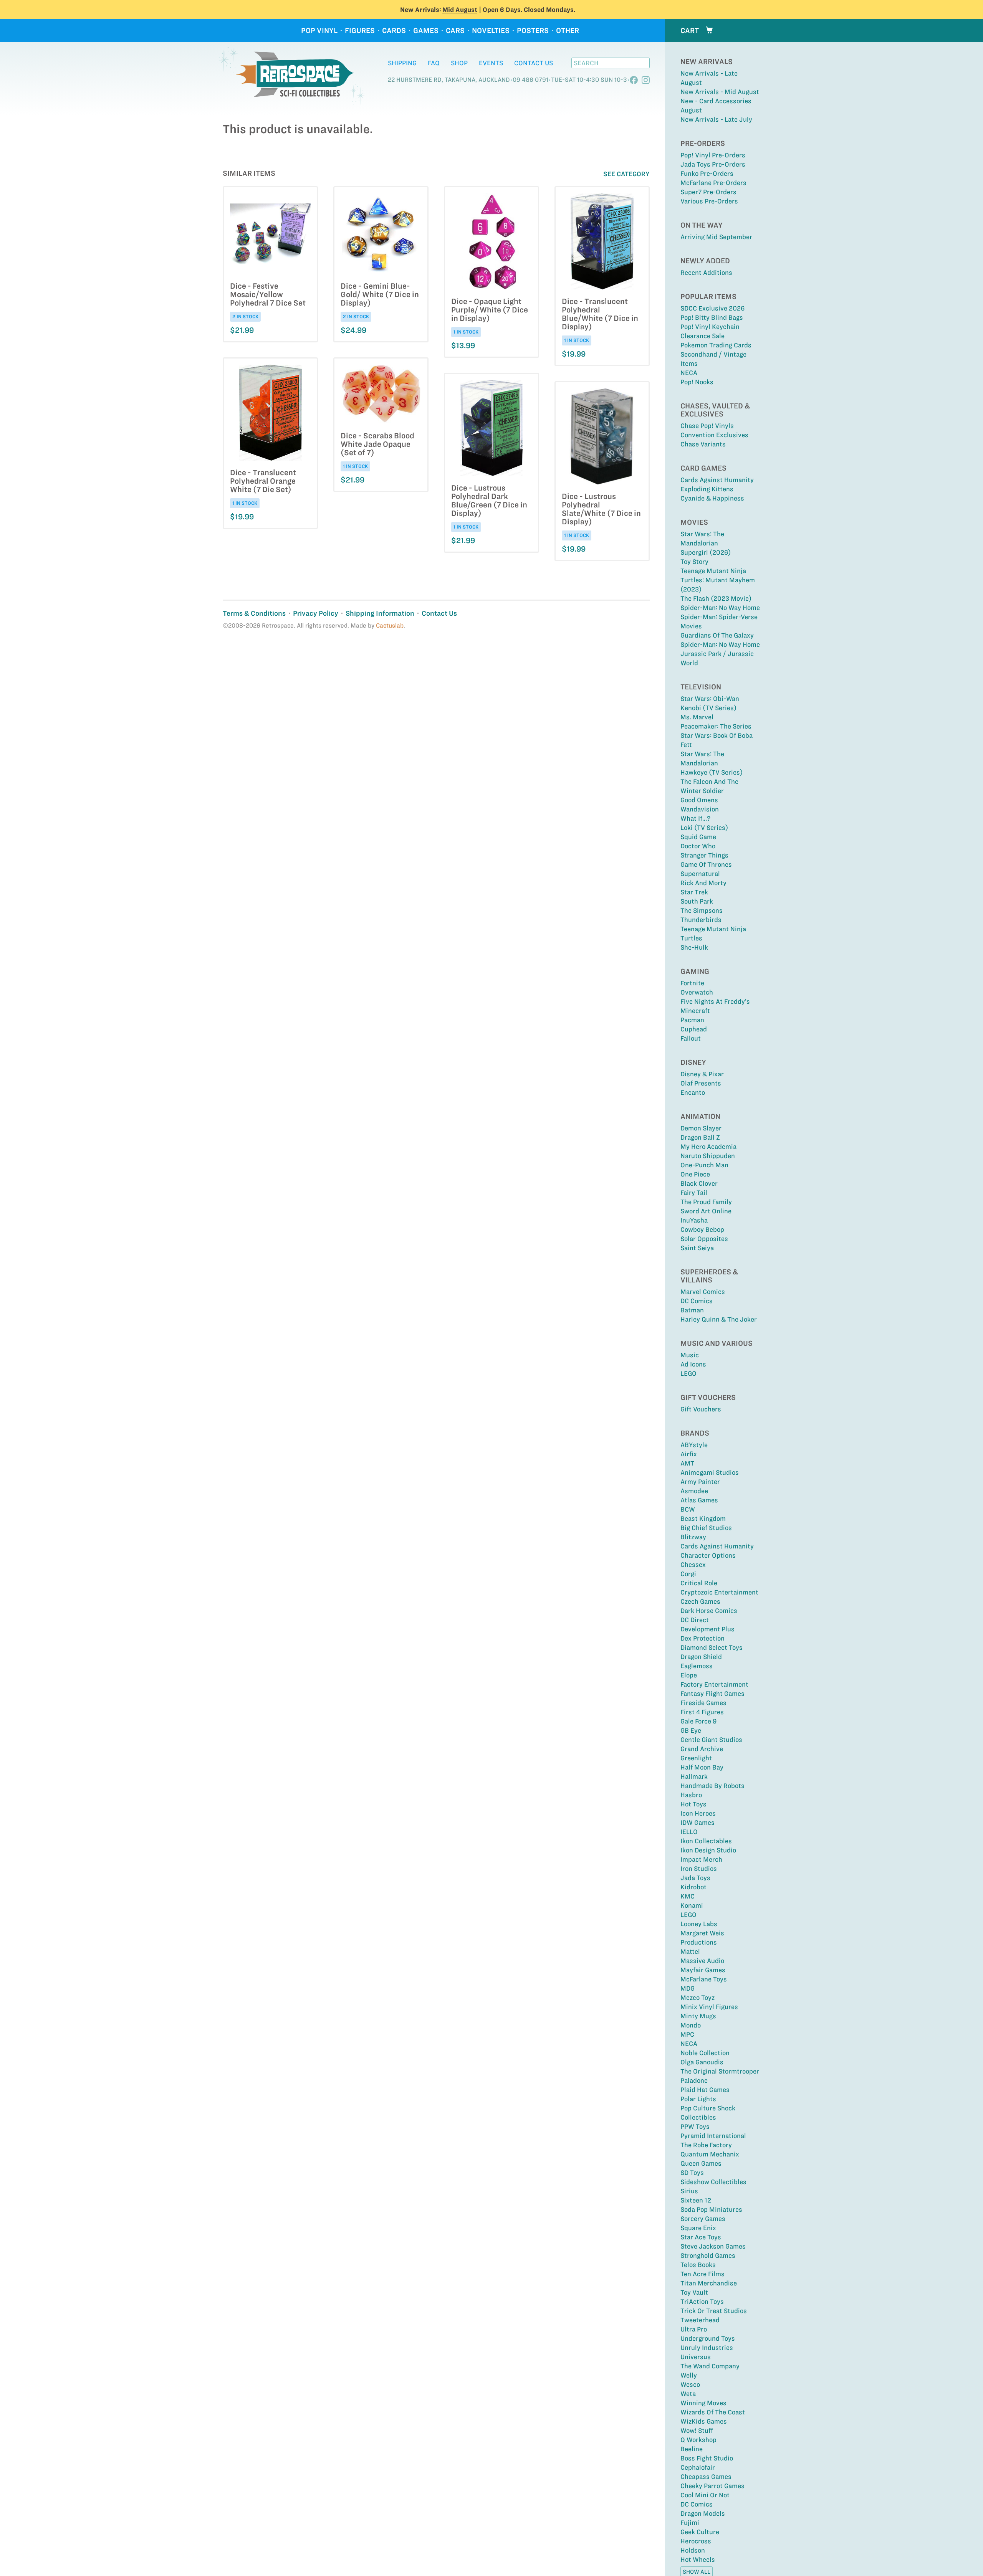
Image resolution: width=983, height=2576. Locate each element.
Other (568, 31)
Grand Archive (702, 1749)
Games (426, 31)
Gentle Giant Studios (711, 1740)
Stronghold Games (708, 2255)
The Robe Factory (706, 2145)
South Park (697, 901)
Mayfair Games (703, 1970)
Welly (689, 2375)
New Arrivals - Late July (716, 119)
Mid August (460, 10)
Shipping (402, 63)
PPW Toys (695, 2127)
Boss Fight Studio (707, 2458)
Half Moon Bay (702, 1767)
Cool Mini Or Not (705, 2495)
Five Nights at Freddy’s (715, 1001)
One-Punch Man (704, 1165)
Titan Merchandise (709, 2283)
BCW (688, 1509)
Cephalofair (698, 2467)
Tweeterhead (700, 2320)
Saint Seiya (697, 1248)
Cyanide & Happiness (712, 498)
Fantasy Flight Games (712, 1694)
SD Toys (692, 2173)
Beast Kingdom (703, 1519)
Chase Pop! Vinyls (707, 426)
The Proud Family (706, 1202)
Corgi (688, 1574)
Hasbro (691, 1795)
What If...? (695, 818)
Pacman (692, 1020)
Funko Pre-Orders (707, 173)
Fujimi (690, 2523)
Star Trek (694, 892)
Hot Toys (693, 1804)
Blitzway (693, 1537)
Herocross (696, 2541)
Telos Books (698, 2265)
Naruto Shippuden (708, 1156)
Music (690, 1355)
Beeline (692, 2449)
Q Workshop (698, 2440)
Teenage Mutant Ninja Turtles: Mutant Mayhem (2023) (718, 580)
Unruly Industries (707, 2348)
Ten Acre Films (702, 2274)
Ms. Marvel (697, 717)
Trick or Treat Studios (714, 2311)
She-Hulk (694, 947)
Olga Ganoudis (702, 2062)
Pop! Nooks (697, 382)
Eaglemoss (697, 1666)
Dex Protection (702, 1638)
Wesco (690, 2384)
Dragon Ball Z (700, 1137)
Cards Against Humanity (717, 480)
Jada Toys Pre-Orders (713, 164)
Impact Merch (701, 1859)
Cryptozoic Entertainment (719, 1592)
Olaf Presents (701, 1083)
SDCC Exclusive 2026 (712, 308)
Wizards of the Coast (713, 2412)
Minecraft (695, 1011)
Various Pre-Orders (709, 201)
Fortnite (692, 983)
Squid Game (698, 837)
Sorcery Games (703, 2219)
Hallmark (694, 1776)
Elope (689, 1675)
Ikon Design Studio (708, 1850)
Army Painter (700, 1482)
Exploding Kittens (707, 489)
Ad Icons (693, 1364)
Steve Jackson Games (713, 2246)
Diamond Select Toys (712, 1647)
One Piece (695, 1174)
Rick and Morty (703, 883)
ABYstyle (694, 1445)
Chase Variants (703, 444)
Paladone (694, 2080)
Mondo (691, 2025)
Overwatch (697, 992)
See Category (626, 174)
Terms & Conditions (254, 613)
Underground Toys (708, 2338)
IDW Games (698, 1823)
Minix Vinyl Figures (709, 2007)
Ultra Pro (694, 2329)
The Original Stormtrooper (720, 2071)
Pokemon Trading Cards (716, 345)
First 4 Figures (702, 1712)
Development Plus (707, 1629)
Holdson (693, 2550)
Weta (688, 2394)
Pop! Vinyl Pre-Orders (713, 155)
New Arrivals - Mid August (720, 92)
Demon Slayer (701, 1128)
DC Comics (697, 1301)
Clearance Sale (702, 336)
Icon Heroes (698, 1813)
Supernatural (700, 874)
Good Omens (699, 800)
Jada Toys (695, 1878)
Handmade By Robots (712, 1786)
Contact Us (534, 63)
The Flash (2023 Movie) (716, 598)
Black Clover (699, 1183)
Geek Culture (700, 2532)
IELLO (689, 1832)
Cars (455, 31)
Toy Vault (694, 2292)
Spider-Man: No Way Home (720, 608)
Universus (696, 2357)
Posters (533, 31)
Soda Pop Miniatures (711, 2209)
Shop (459, 63)
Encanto (693, 1092)
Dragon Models (703, 2513)
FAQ (434, 63)
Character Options (708, 1555)
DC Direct (695, 1620)
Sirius (689, 2191)
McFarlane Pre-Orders (713, 183)
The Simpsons (702, 910)
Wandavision (700, 809)
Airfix (689, 1454)
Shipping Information (380, 613)
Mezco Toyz (698, 1998)
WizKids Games (704, 2421)
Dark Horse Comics (709, 1611)
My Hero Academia (708, 1147)
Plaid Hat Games (705, 2090)
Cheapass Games (706, 2477)
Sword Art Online (706, 1211)
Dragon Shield (701, 1657)
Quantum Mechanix (710, 2154)
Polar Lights (698, 2099)
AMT (687, 1463)
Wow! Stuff (697, 2431)
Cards (394, 31)
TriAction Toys (702, 2302)
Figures (360, 31)
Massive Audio (702, 1961)
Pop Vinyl (319, 31)
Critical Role (699, 1583)
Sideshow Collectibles (713, 2182)
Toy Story (694, 562)
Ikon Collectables (706, 1841)
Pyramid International (713, 2136)
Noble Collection (705, 2053)
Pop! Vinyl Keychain (710, 327)
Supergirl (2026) (706, 552)
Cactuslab (390, 625)
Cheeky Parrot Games (712, 2486)
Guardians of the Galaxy (717, 635)
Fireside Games (703, 1703)
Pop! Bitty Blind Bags (712, 317)
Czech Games (700, 1601)
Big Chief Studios (706, 1528)
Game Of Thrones (706, 864)
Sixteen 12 (696, 2200)
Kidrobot (693, 1887)
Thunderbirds (701, 920)
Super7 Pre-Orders (708, 192)
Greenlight (696, 1758)
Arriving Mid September (716, 237)
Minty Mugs (698, 2016)
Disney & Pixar (702, 1074)
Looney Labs (699, 1924)
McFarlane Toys (704, 1979)
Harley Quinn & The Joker (719, 1319)
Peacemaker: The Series (716, 726)
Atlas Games (699, 1500)
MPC (687, 2034)
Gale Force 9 (698, 1721)
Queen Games (701, 2163)
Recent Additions (706, 273)
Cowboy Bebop (702, 1229)
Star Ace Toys (701, 2237)
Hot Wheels (698, 2559)
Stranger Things (704, 855)
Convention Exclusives (714, 435)
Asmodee (694, 1491)
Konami (692, 1905)
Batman (692, 1310)
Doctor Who (698, 846)
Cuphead (694, 1029)
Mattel (690, 1951)
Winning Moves (703, 2403)
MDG (688, 1988)
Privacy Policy (316, 613)
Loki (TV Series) (704, 828)
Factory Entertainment (714, 1684)
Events (491, 63)
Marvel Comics (703, 1292)
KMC (688, 1896)
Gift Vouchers (701, 1409)
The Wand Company (710, 2366)
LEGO (688, 1373)
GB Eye (691, 1730)
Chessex (693, 1565)
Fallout (691, 1038)
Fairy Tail (694, 1193)
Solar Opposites (704, 1239)
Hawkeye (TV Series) (712, 772)
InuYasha (694, 1220)
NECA (689, 373)
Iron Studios (699, 1869)
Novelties (491, 31)
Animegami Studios (710, 1472)
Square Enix (698, 2228)
